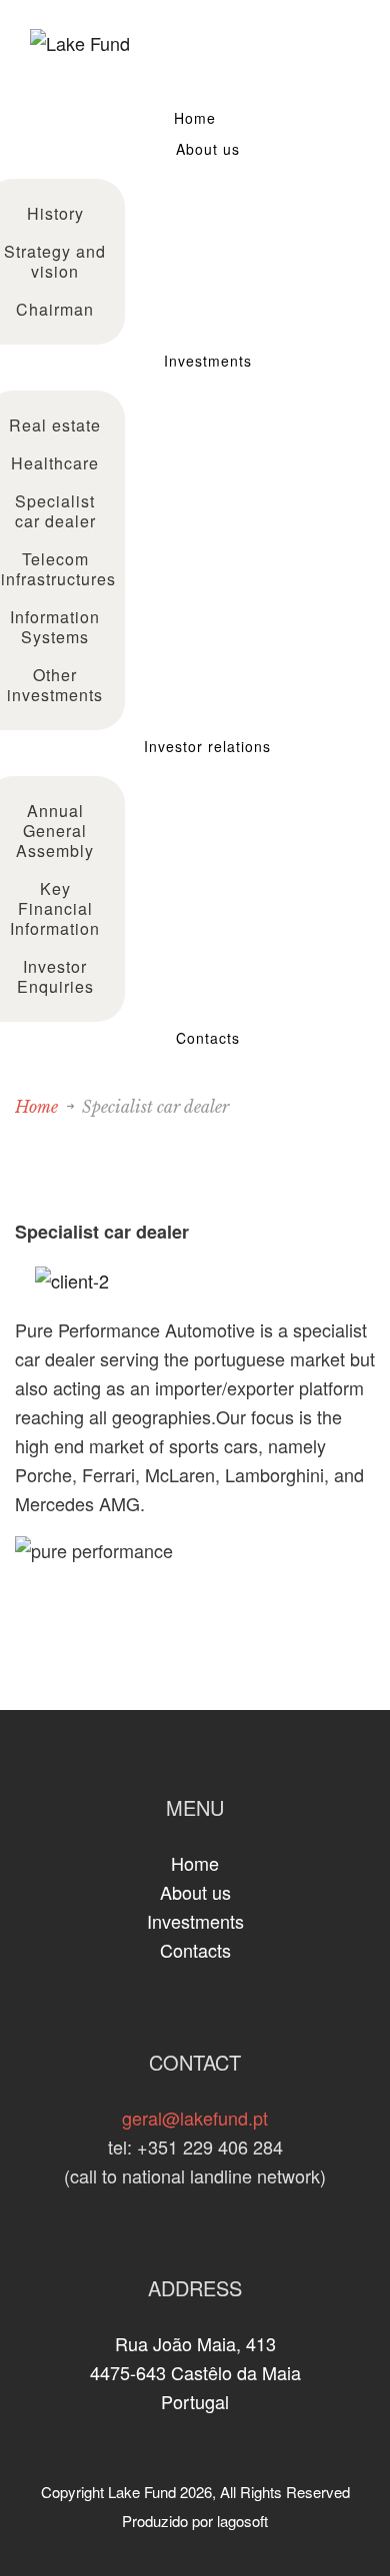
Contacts (208, 1038)
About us (208, 149)
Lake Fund (142, 2492)
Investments (208, 361)
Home (195, 118)
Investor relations (207, 746)
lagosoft (242, 2521)
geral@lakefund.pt (195, 2118)
